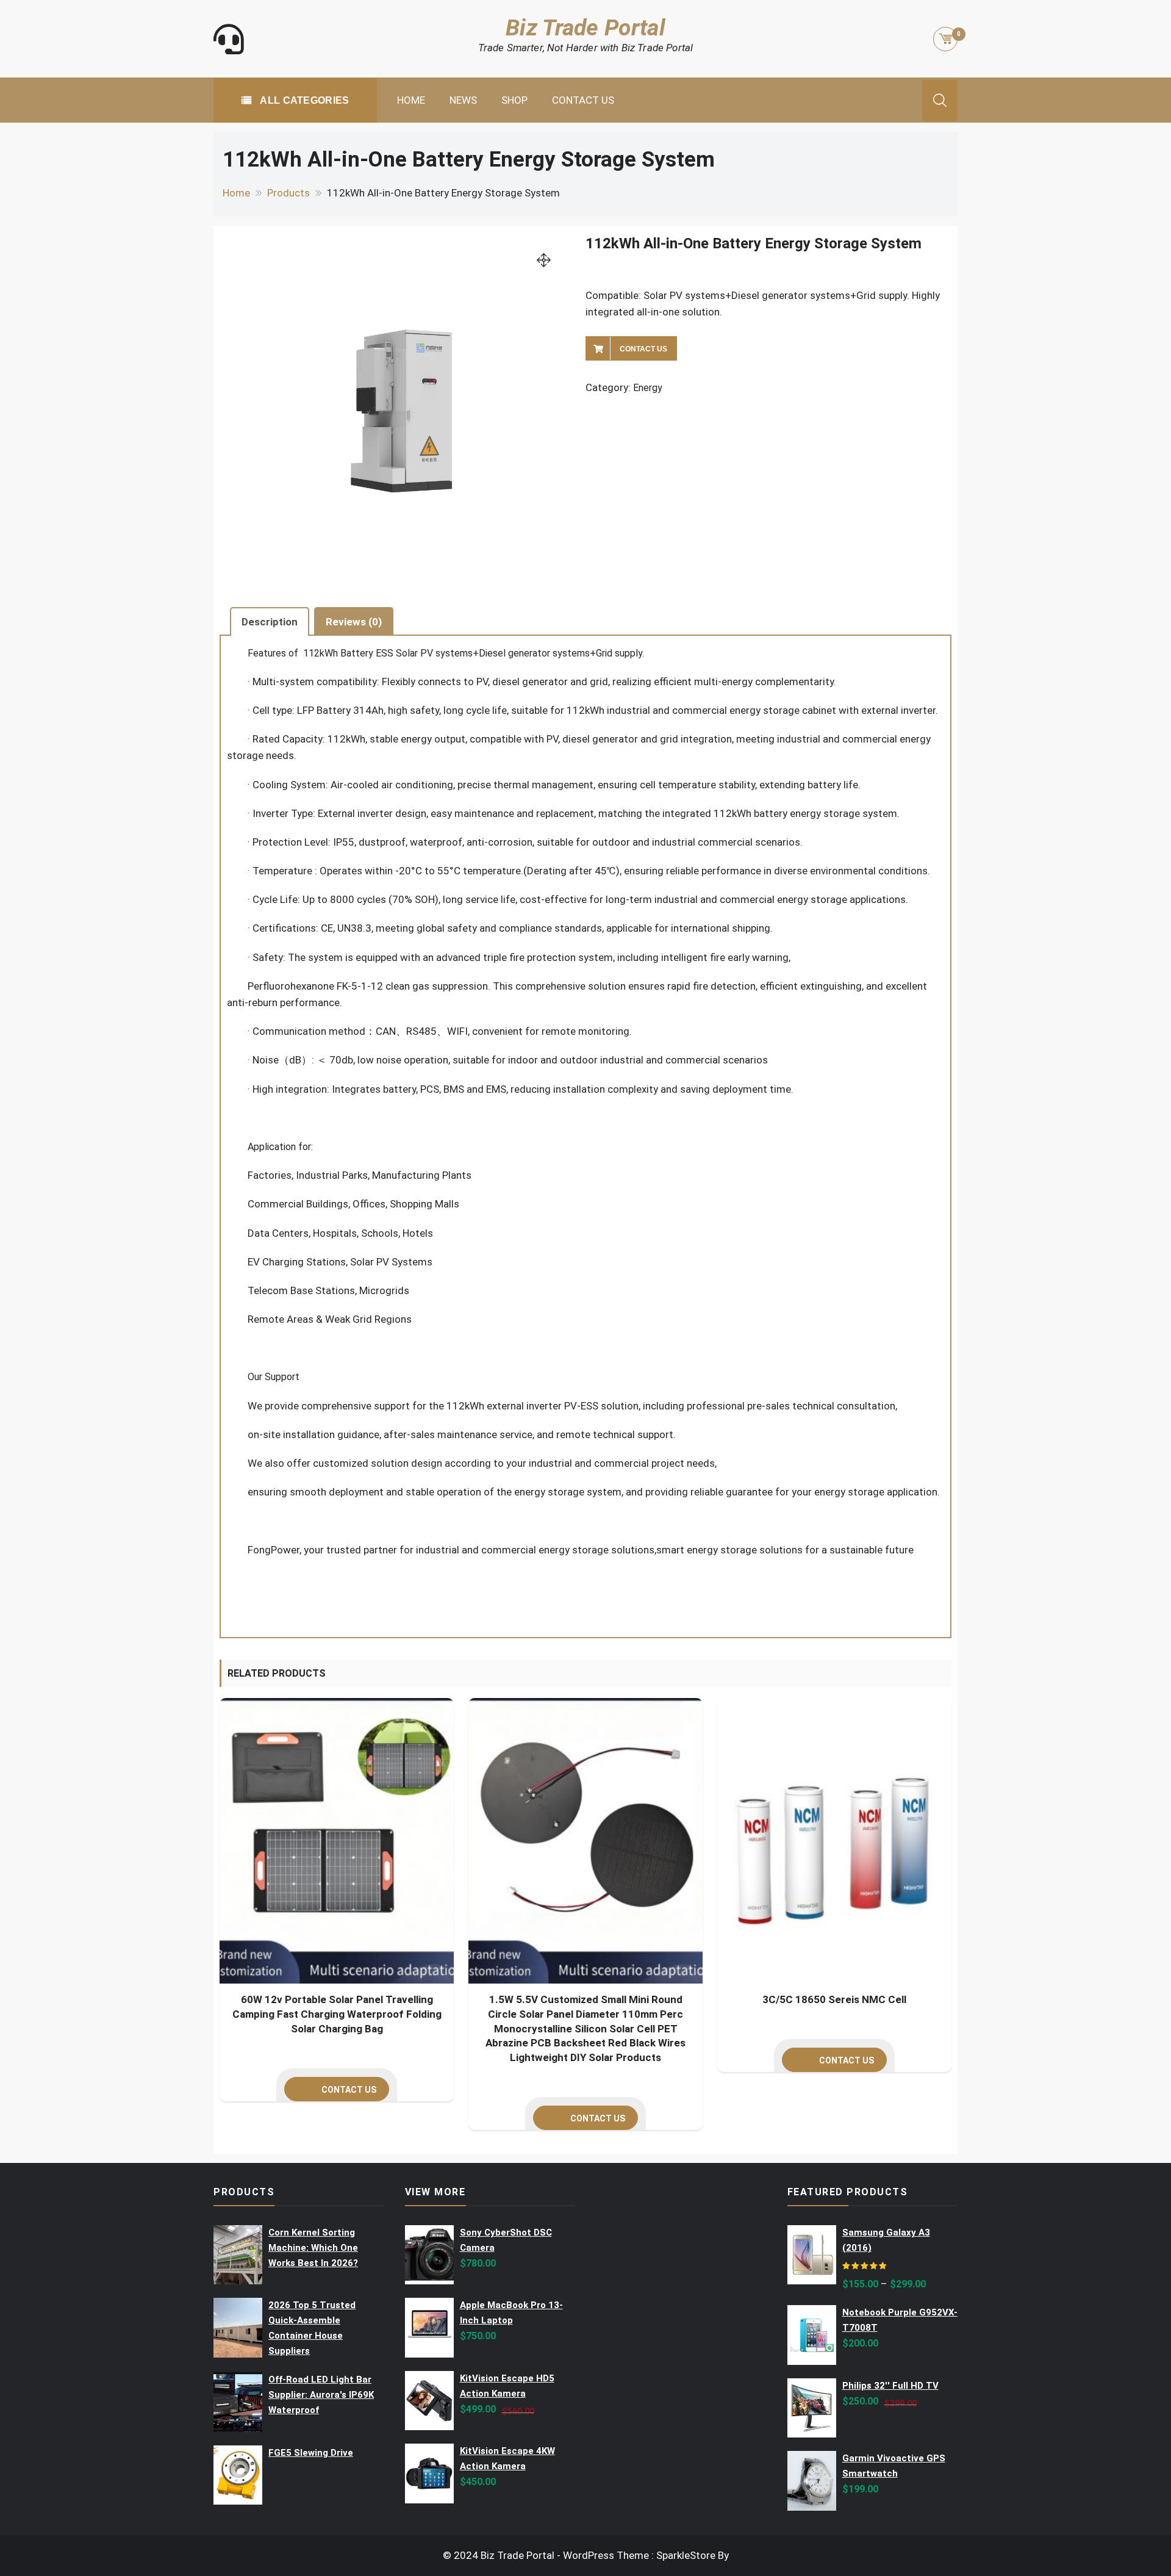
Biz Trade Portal (585, 27)
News (463, 100)
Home (411, 100)
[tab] (270, 621)
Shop (514, 100)
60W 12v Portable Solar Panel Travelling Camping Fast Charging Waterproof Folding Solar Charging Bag (337, 2014)
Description (270, 622)
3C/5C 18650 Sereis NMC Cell (834, 1999)
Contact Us (583, 100)
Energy (648, 388)
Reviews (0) (354, 622)
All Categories (303, 100)
